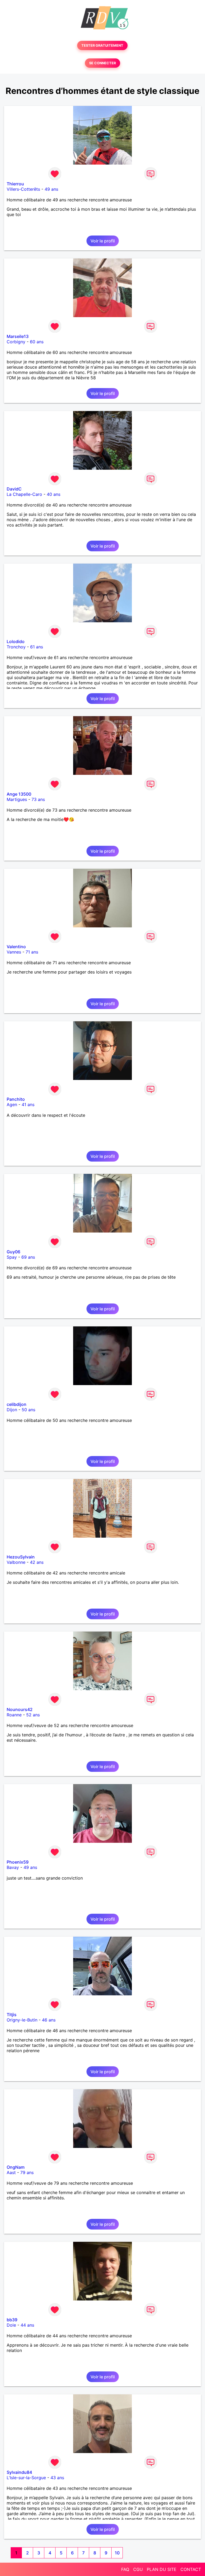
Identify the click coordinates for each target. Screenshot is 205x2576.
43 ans (57, 2478)
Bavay (13, 1867)
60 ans (37, 342)
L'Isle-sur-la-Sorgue (26, 2478)
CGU (138, 2569)
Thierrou (15, 184)
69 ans (28, 1257)
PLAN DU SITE (162, 2569)
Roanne (14, 1715)
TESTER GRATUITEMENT (102, 45)
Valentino (16, 947)
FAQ (125, 2569)
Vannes (14, 952)
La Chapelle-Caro (24, 494)
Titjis (12, 2015)
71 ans (32, 952)
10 (117, 2553)
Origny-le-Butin (22, 2020)
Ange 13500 (19, 794)
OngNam (16, 2167)
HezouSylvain (21, 1557)
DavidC (14, 489)
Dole (11, 2325)
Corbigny (16, 342)
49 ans (51, 189)
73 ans (38, 799)
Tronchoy (16, 647)
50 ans (28, 1410)
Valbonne (16, 1562)
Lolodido (16, 641)
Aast (11, 2172)
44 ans (27, 2325)
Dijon (12, 1410)
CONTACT (191, 2569)
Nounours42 (20, 1709)
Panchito (16, 1099)
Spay (12, 1257)
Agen (12, 1104)
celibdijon (17, 1404)
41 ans (28, 1104)
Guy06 (13, 1252)
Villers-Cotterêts (23, 189)
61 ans (37, 647)
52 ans (33, 1715)
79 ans (27, 2172)
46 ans (49, 2020)
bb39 (12, 2320)
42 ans (37, 1562)
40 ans (54, 494)
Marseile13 (18, 336)
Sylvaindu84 (19, 2472)
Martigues (17, 799)
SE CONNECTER (102, 63)
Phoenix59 (18, 1862)
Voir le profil (103, 241)
